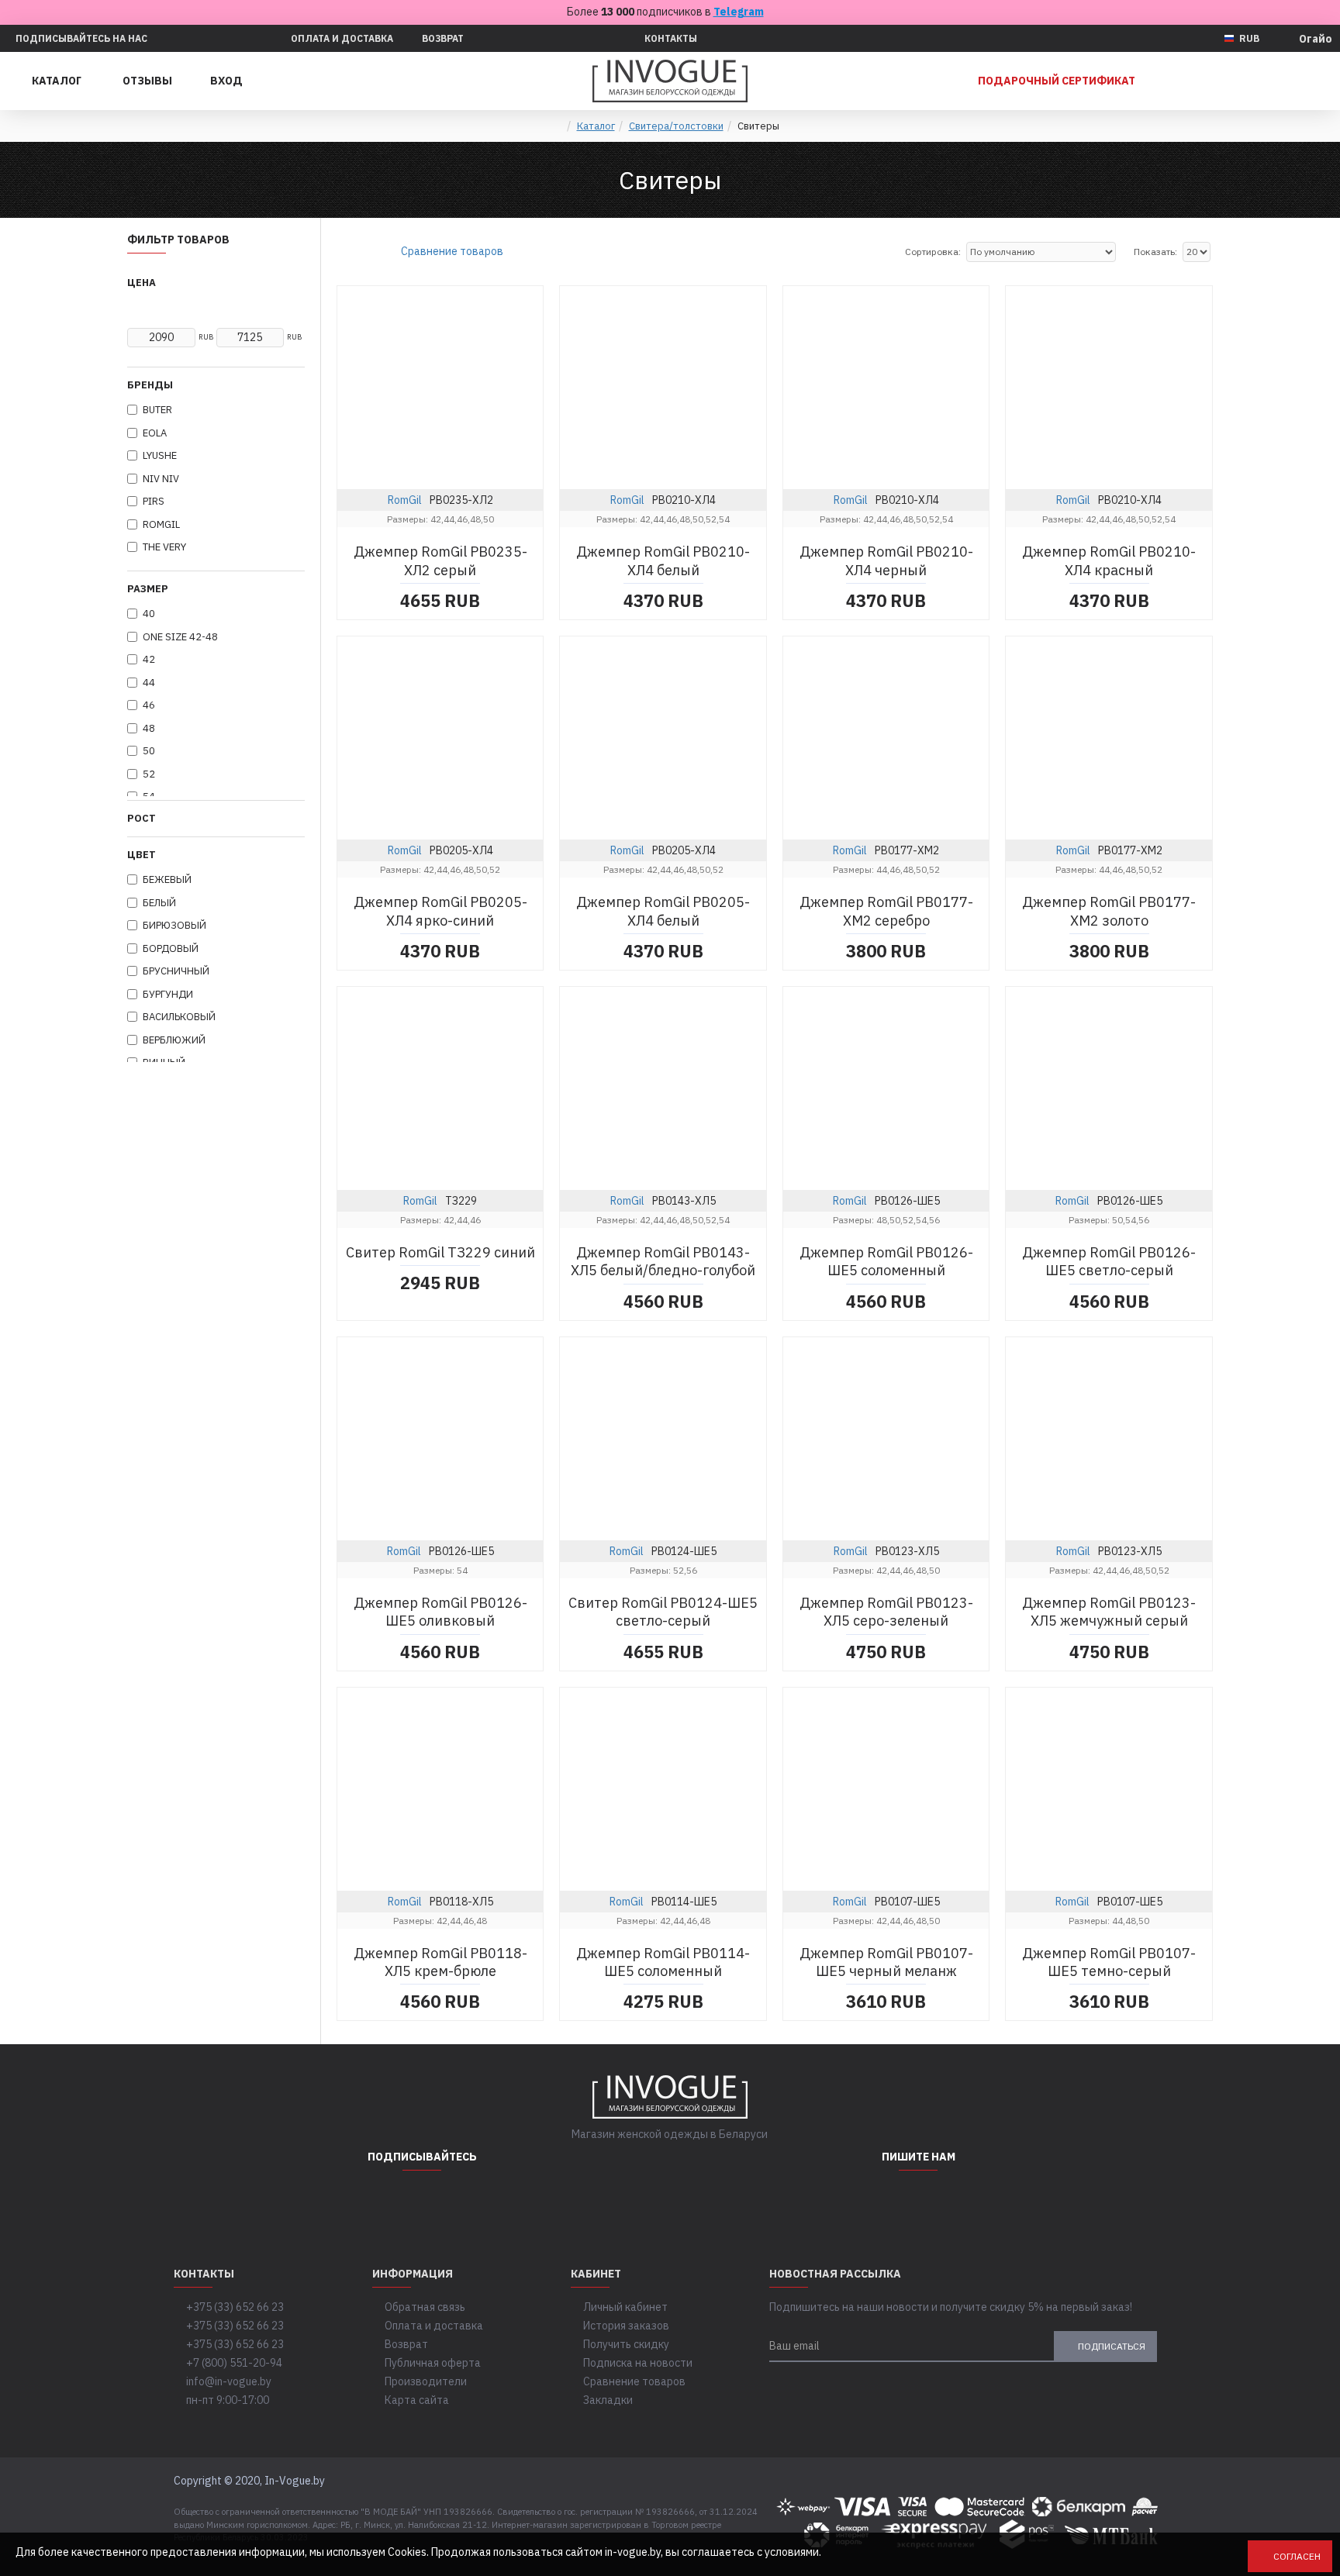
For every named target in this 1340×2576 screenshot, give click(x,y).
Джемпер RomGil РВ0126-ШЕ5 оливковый (440, 1612)
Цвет (142, 855)
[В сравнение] (527, 485)
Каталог (596, 126)
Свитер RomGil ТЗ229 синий (440, 1252)
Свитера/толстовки (676, 126)
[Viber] (957, 2202)
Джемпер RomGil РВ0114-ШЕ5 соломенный (663, 1962)
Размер (148, 589)
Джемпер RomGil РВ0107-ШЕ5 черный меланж (886, 1962)
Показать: (1155, 252)
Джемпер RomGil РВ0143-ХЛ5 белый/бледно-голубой (663, 1261)
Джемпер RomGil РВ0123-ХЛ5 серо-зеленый (886, 1612)
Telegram (739, 12)
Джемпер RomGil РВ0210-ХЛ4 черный (886, 560)
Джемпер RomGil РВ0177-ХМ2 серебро (886, 911)
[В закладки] (494, 485)
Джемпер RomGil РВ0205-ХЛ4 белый (663, 911)
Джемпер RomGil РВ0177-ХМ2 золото (1109, 911)
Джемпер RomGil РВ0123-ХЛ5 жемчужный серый (1109, 1612)
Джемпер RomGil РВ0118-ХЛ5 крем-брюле (440, 1962)
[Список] (361, 252)
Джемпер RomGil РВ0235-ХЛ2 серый (440, 560)
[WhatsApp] (879, 2202)
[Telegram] (422, 2202)
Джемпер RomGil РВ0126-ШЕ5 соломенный (886, 1261)
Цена (142, 283)
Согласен (1297, 2556)
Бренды (150, 385)
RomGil (405, 500)
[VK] (461, 2202)
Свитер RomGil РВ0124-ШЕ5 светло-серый (663, 1612)
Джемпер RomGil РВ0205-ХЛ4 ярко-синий (440, 911)
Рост (142, 818)
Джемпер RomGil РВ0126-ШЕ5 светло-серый (1109, 1261)
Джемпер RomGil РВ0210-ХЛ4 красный (1109, 560)
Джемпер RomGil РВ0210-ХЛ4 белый (663, 560)
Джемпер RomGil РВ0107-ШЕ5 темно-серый (1109, 1962)
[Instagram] (383, 2202)
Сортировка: (933, 252)
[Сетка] (342, 252)
